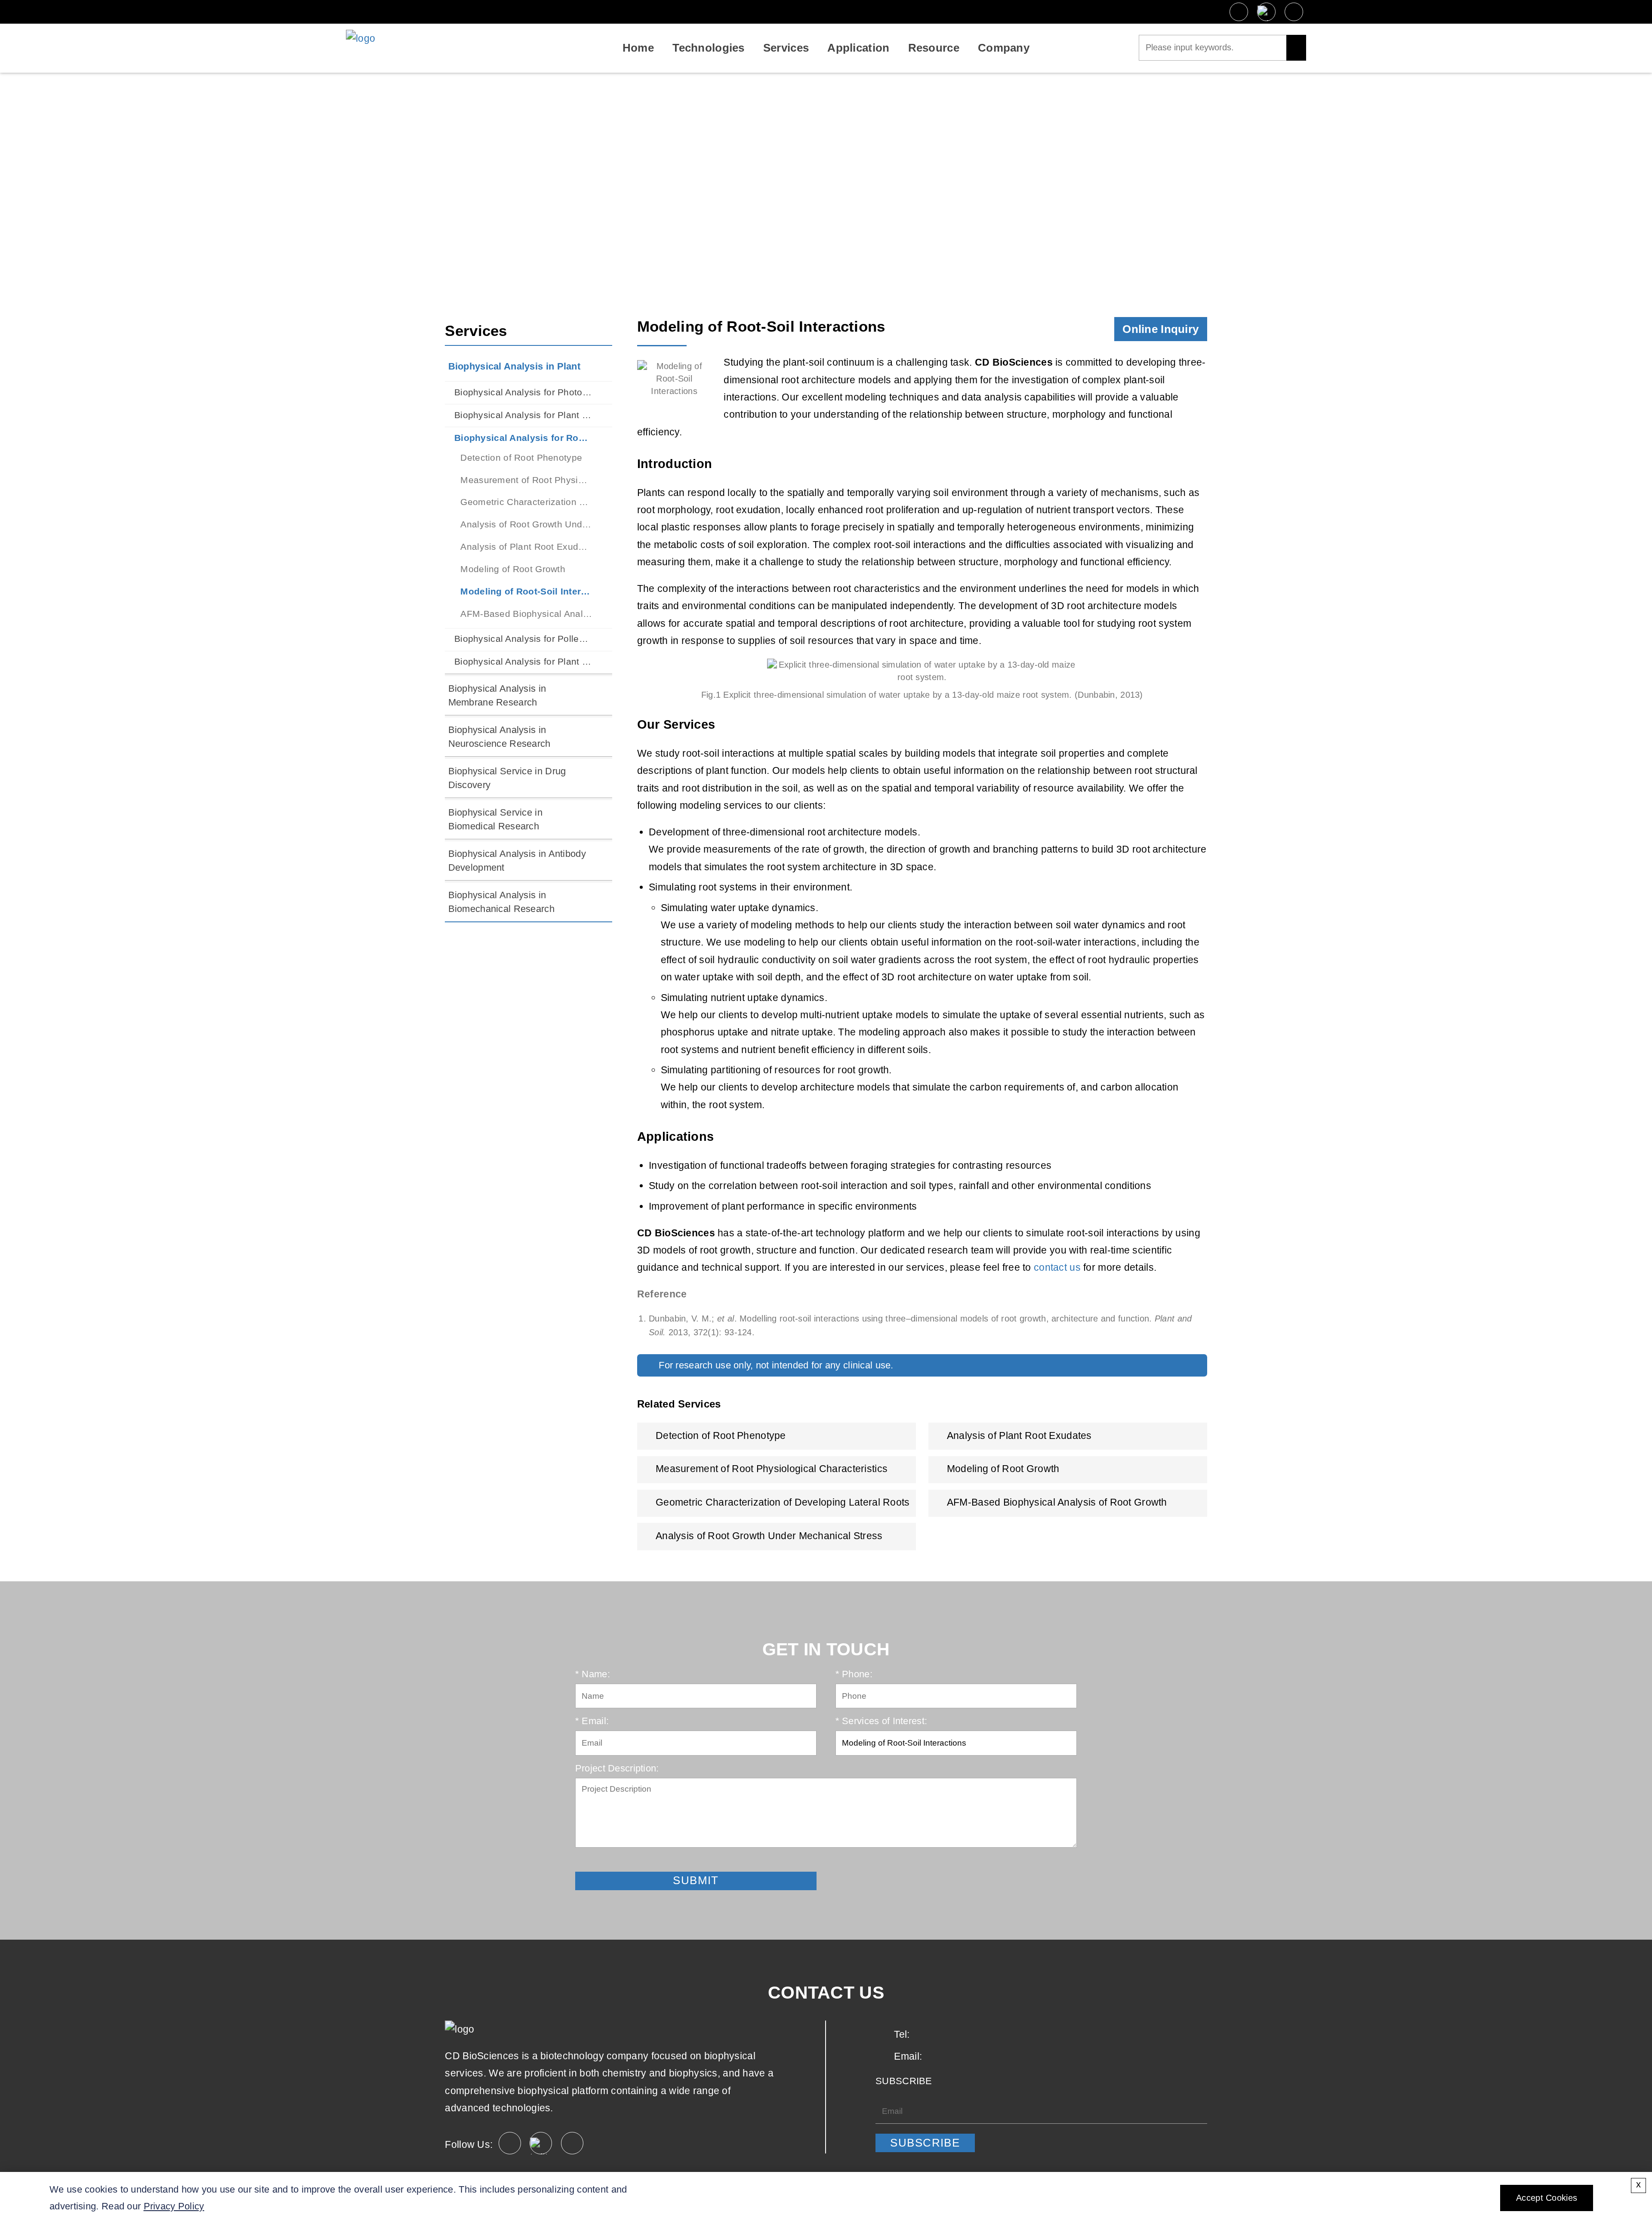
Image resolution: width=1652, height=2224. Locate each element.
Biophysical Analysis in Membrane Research (497, 695)
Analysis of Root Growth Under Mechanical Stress (526, 524)
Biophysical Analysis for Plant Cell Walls (523, 415)
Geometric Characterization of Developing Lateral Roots (526, 502)
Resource (934, 48)
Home (638, 48)
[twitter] (1266, 12)
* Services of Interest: (881, 1721)
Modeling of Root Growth (513, 569)
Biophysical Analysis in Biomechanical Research (501, 902)
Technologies (708, 48)
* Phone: (854, 1674)
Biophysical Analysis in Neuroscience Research (499, 737)
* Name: (593, 1674)
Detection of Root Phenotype (521, 457)
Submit (590, 1862)
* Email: (592, 1721)
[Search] (1296, 48)
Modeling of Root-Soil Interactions (526, 591)
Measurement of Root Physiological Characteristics (526, 480)
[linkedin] (1294, 12)
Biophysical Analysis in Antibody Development (517, 861)
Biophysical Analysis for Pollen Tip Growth (523, 639)
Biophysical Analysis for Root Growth (865, 188)
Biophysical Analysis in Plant (699, 188)
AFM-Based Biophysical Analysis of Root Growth (526, 614)
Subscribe (925, 2143)
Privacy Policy (174, 2206)
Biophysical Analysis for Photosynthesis (523, 392)
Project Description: (617, 1768)
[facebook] (1239, 12)
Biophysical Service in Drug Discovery (507, 778)
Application (858, 48)
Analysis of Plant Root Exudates (526, 547)
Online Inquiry (1160, 329)
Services (786, 48)
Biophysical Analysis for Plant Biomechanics (523, 661)
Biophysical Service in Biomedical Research (495, 819)
